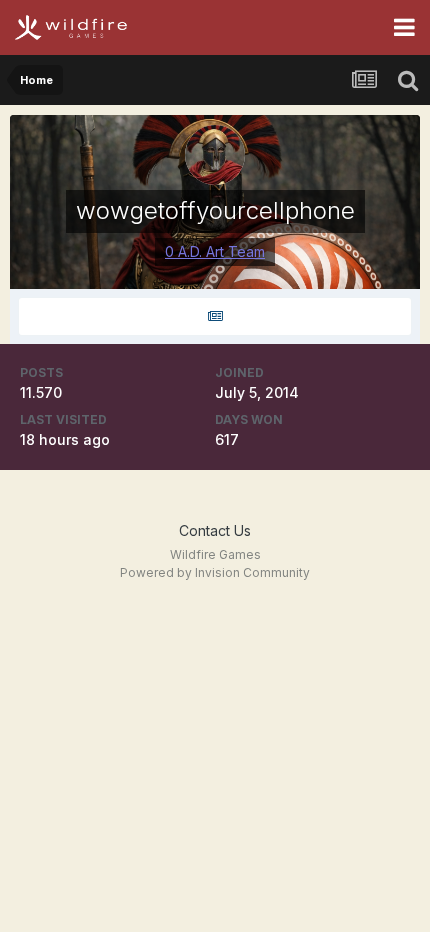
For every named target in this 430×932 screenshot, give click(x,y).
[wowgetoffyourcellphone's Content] (215, 316)
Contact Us (215, 530)
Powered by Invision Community (215, 572)
